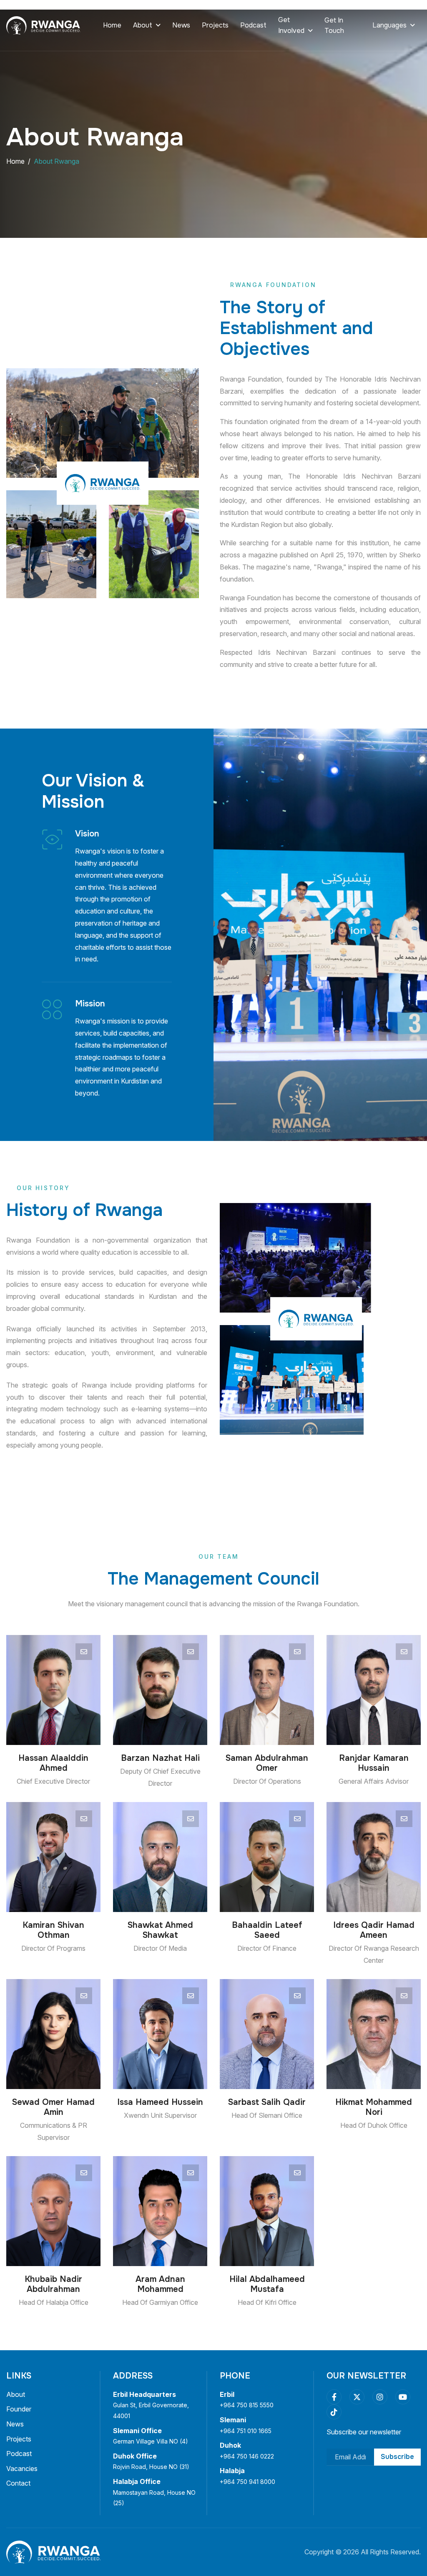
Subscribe (397, 2457)
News (181, 25)
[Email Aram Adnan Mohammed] (191, 2173)
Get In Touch (334, 26)
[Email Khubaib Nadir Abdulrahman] (84, 2173)
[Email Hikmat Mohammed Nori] (404, 1996)
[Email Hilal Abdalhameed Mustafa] (297, 2173)
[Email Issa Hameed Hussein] (191, 1996)
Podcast (253, 25)
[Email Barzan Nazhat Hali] (191, 1652)
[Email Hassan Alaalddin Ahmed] (84, 1652)
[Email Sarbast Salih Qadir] (297, 1996)
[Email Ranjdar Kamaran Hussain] (404, 1652)
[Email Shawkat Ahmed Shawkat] (191, 1819)
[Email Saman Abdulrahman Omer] (297, 1652)
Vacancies (22, 2469)
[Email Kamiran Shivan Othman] (84, 1819)
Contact (18, 2483)
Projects (215, 25)
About (16, 2394)
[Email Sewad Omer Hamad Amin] (84, 1996)
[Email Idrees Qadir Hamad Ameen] (404, 1819)
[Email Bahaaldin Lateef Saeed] (297, 1819)
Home (112, 25)
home (15, 161)
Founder (19, 2409)
